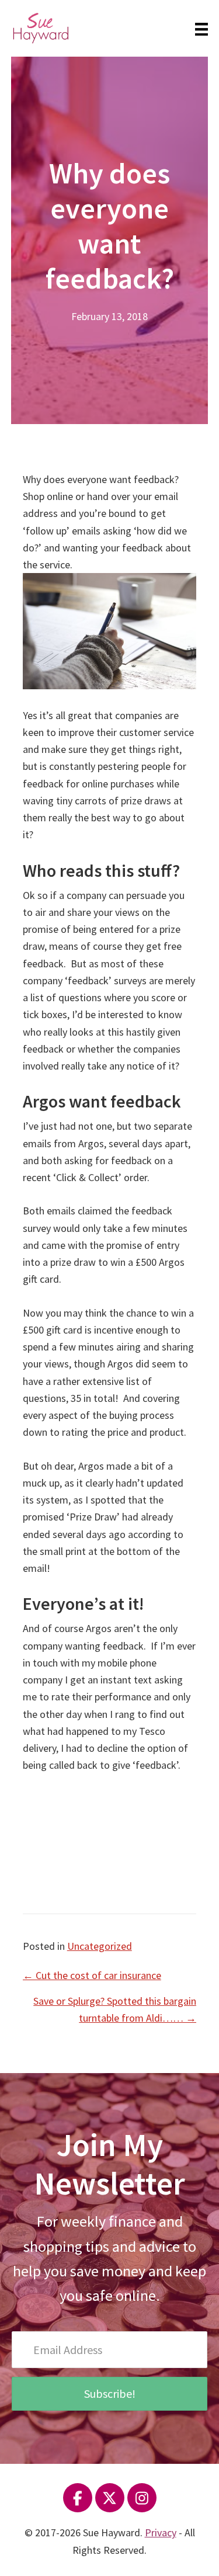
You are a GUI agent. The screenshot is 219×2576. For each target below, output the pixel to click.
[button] (109, 2394)
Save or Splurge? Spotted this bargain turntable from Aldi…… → (115, 2009)
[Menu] (201, 28)
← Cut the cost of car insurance (92, 1975)
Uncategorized (100, 1946)
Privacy (161, 2532)
